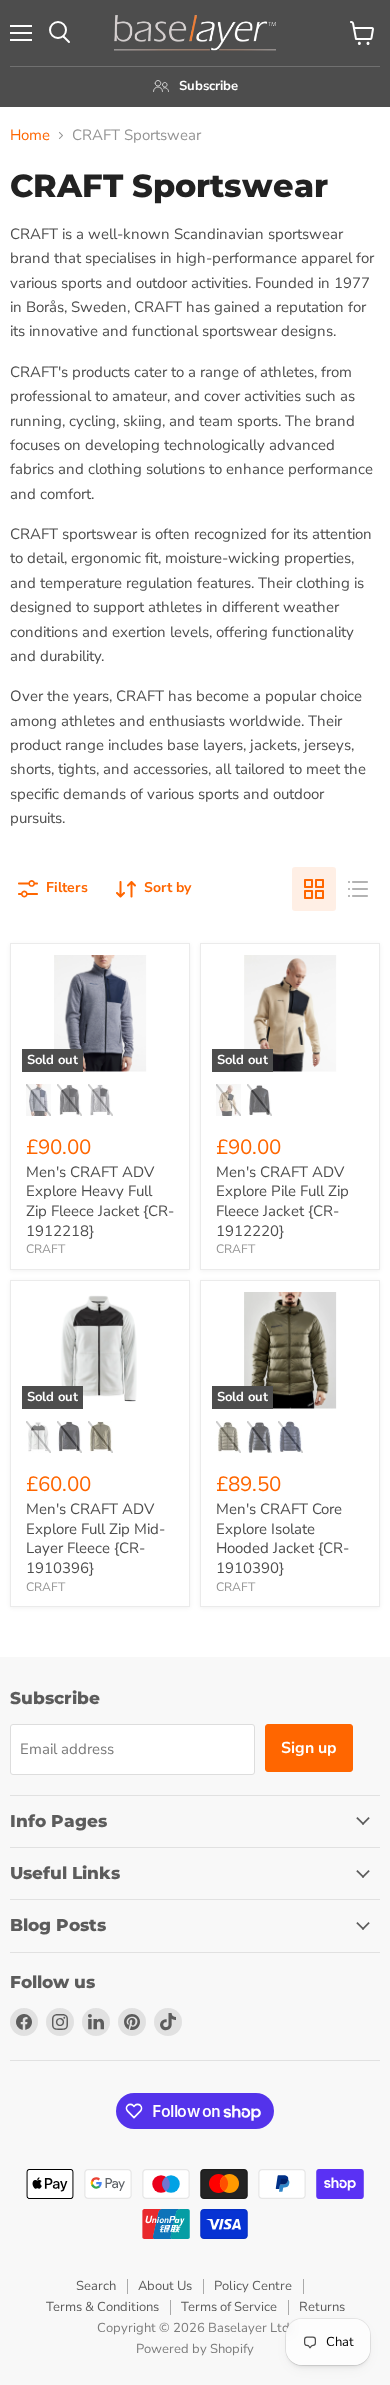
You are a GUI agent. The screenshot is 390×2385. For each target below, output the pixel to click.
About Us (165, 2286)
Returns (322, 2307)
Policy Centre (253, 2286)
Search (96, 2286)
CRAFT (45, 1249)
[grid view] (314, 889)
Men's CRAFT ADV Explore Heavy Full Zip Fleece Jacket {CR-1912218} (100, 1201)
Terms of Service (229, 2307)
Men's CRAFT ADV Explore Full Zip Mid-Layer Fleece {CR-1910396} (95, 1538)
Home (30, 135)
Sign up (309, 1748)
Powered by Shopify (195, 2349)
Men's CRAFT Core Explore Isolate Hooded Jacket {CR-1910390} (282, 1538)
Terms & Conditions (102, 2307)
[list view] (358, 889)
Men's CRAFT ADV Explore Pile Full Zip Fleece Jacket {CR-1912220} (282, 1201)
